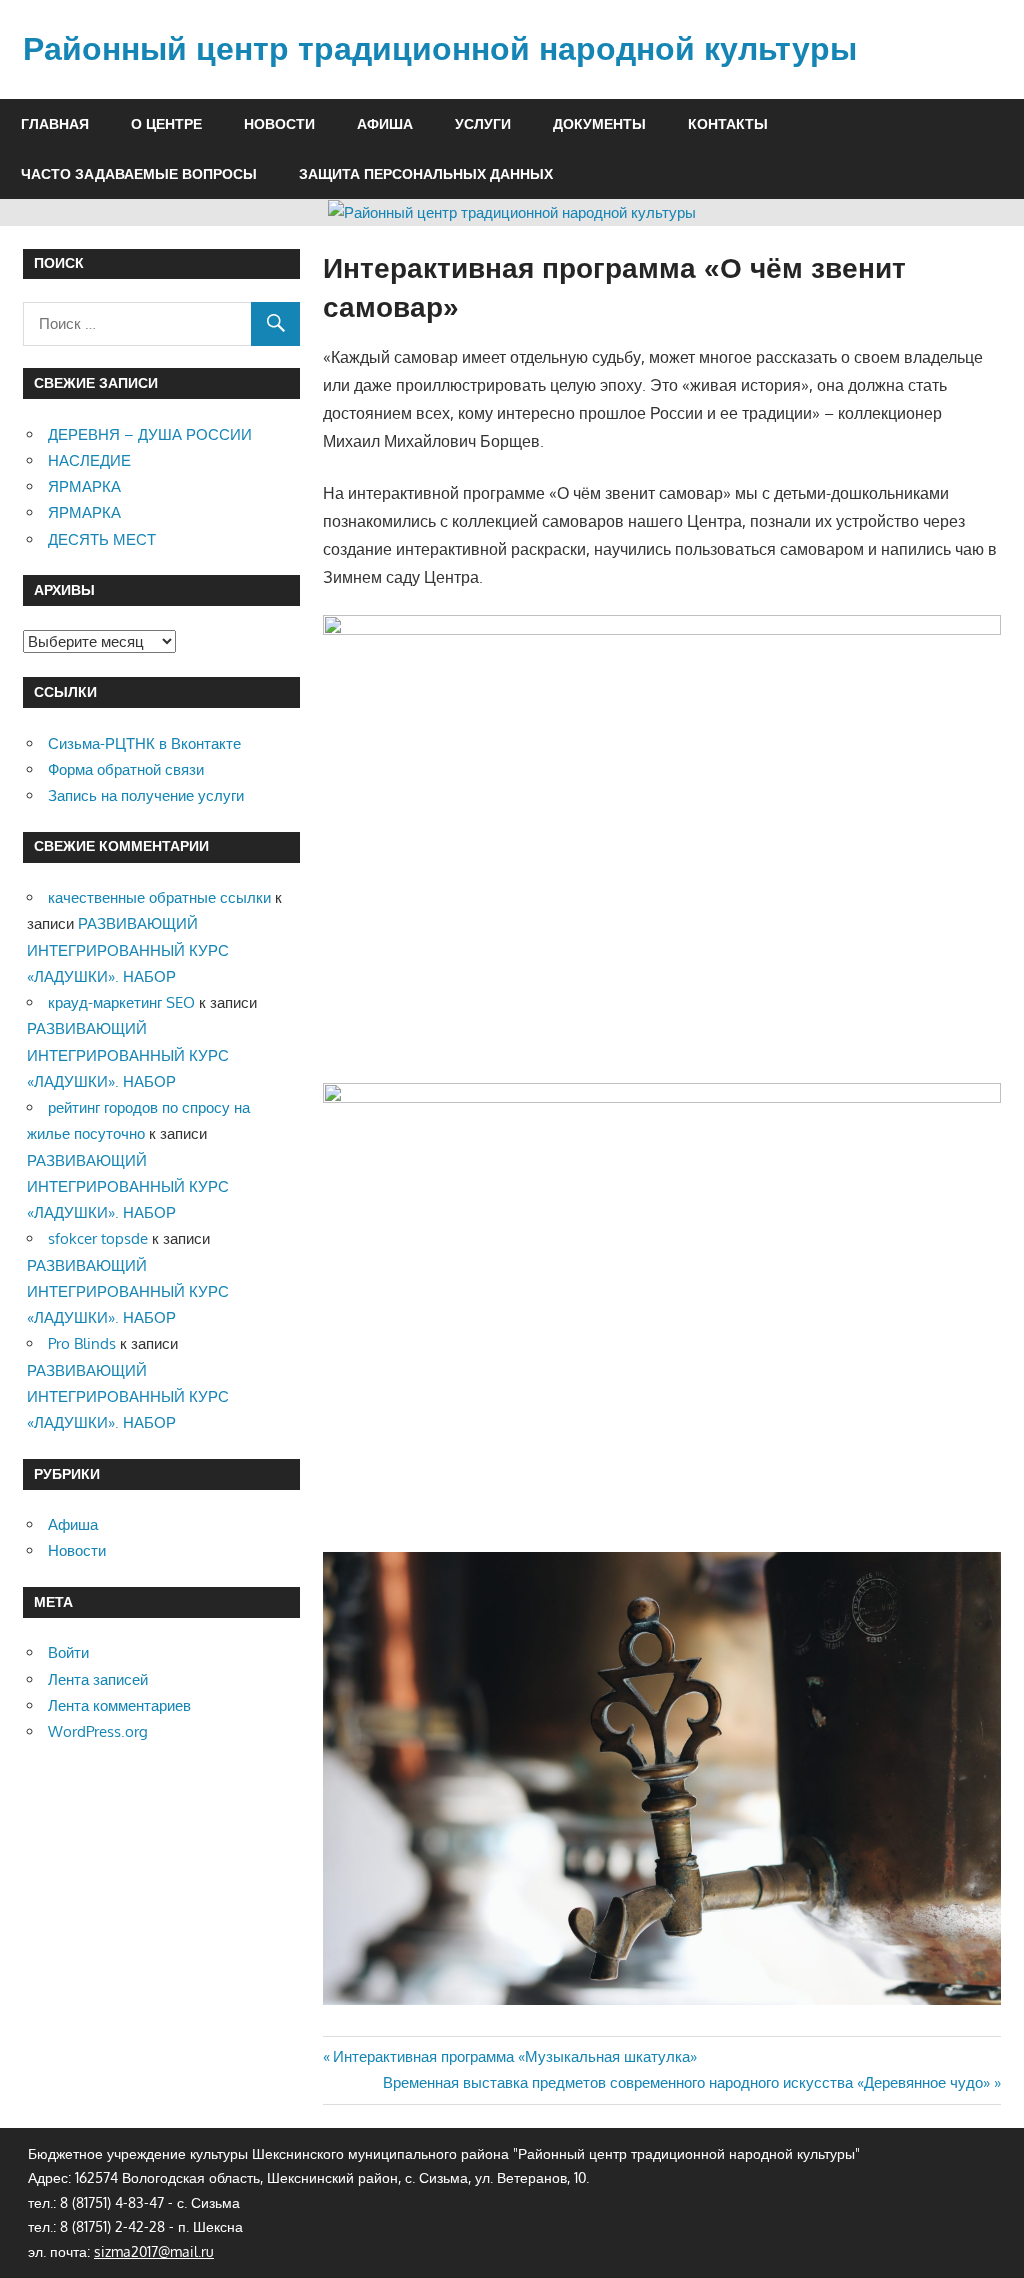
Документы (599, 124)
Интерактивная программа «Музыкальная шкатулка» (514, 2056)
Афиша (385, 124)
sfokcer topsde (98, 1238)
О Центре (166, 124)
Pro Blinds (82, 1343)
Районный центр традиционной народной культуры (440, 49)
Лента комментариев (119, 1705)
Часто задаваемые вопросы (139, 174)
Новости (279, 124)
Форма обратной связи (126, 769)
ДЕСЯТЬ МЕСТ (102, 539)
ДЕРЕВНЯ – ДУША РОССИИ (150, 434)
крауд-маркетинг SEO (121, 1002)
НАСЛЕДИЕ (89, 460)
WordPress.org (98, 1731)
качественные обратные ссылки (159, 897)
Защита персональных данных (426, 174)
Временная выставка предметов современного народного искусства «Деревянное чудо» (686, 2082)
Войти (68, 1652)
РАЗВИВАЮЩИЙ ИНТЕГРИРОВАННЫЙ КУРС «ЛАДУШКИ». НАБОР (128, 950)
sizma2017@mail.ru (154, 2251)
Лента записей (98, 1679)
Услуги (483, 124)
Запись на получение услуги (146, 795)
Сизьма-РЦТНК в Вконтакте (144, 743)
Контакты (728, 124)
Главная (55, 124)
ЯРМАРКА (84, 486)
